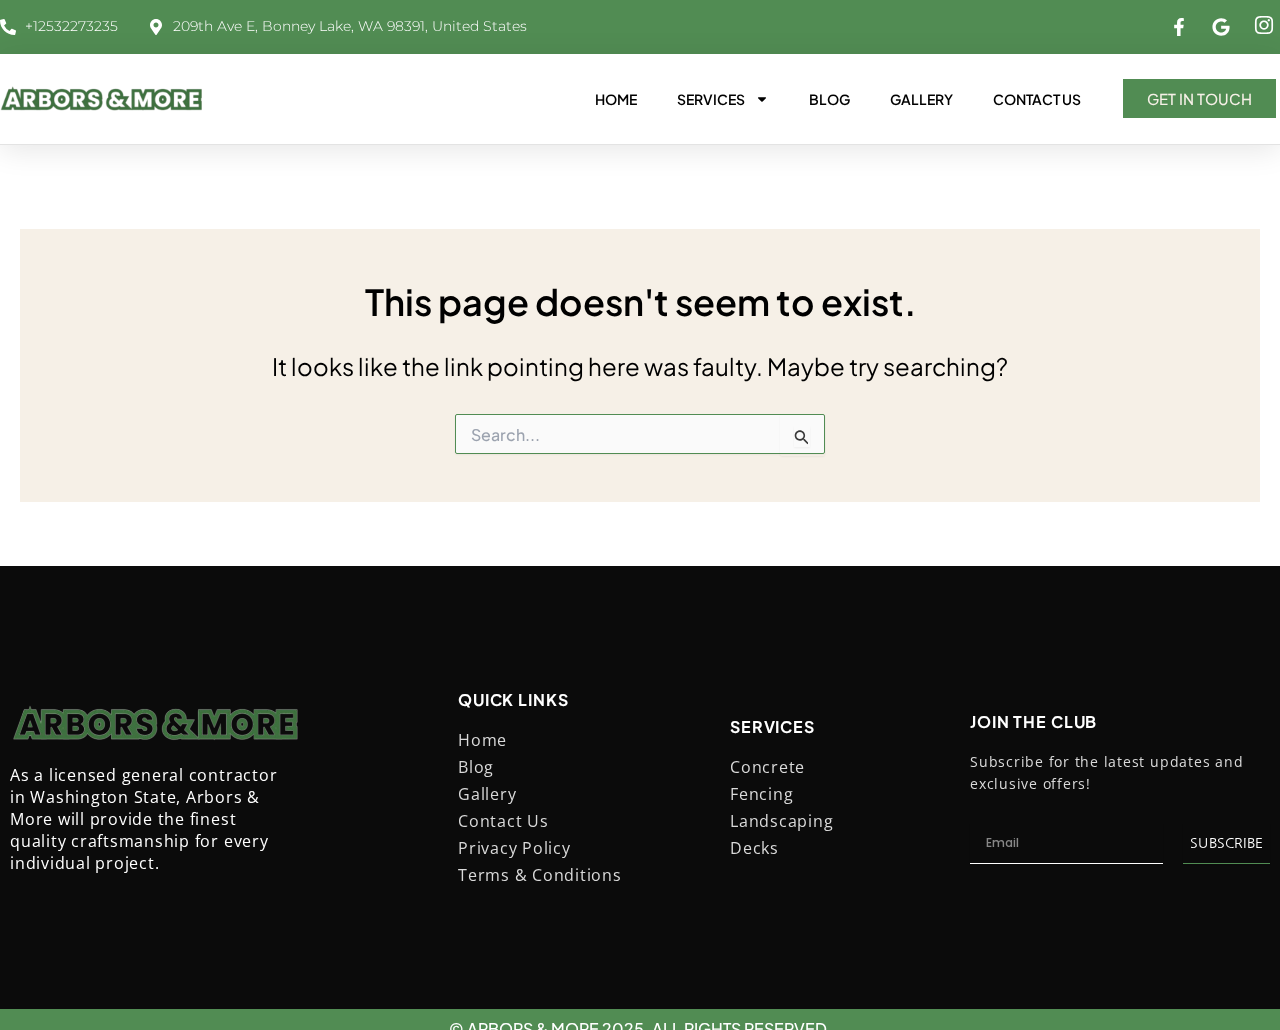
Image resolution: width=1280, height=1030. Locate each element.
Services (711, 99)
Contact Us (1037, 99)
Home (616, 99)
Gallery (921, 99)
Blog (829, 99)
